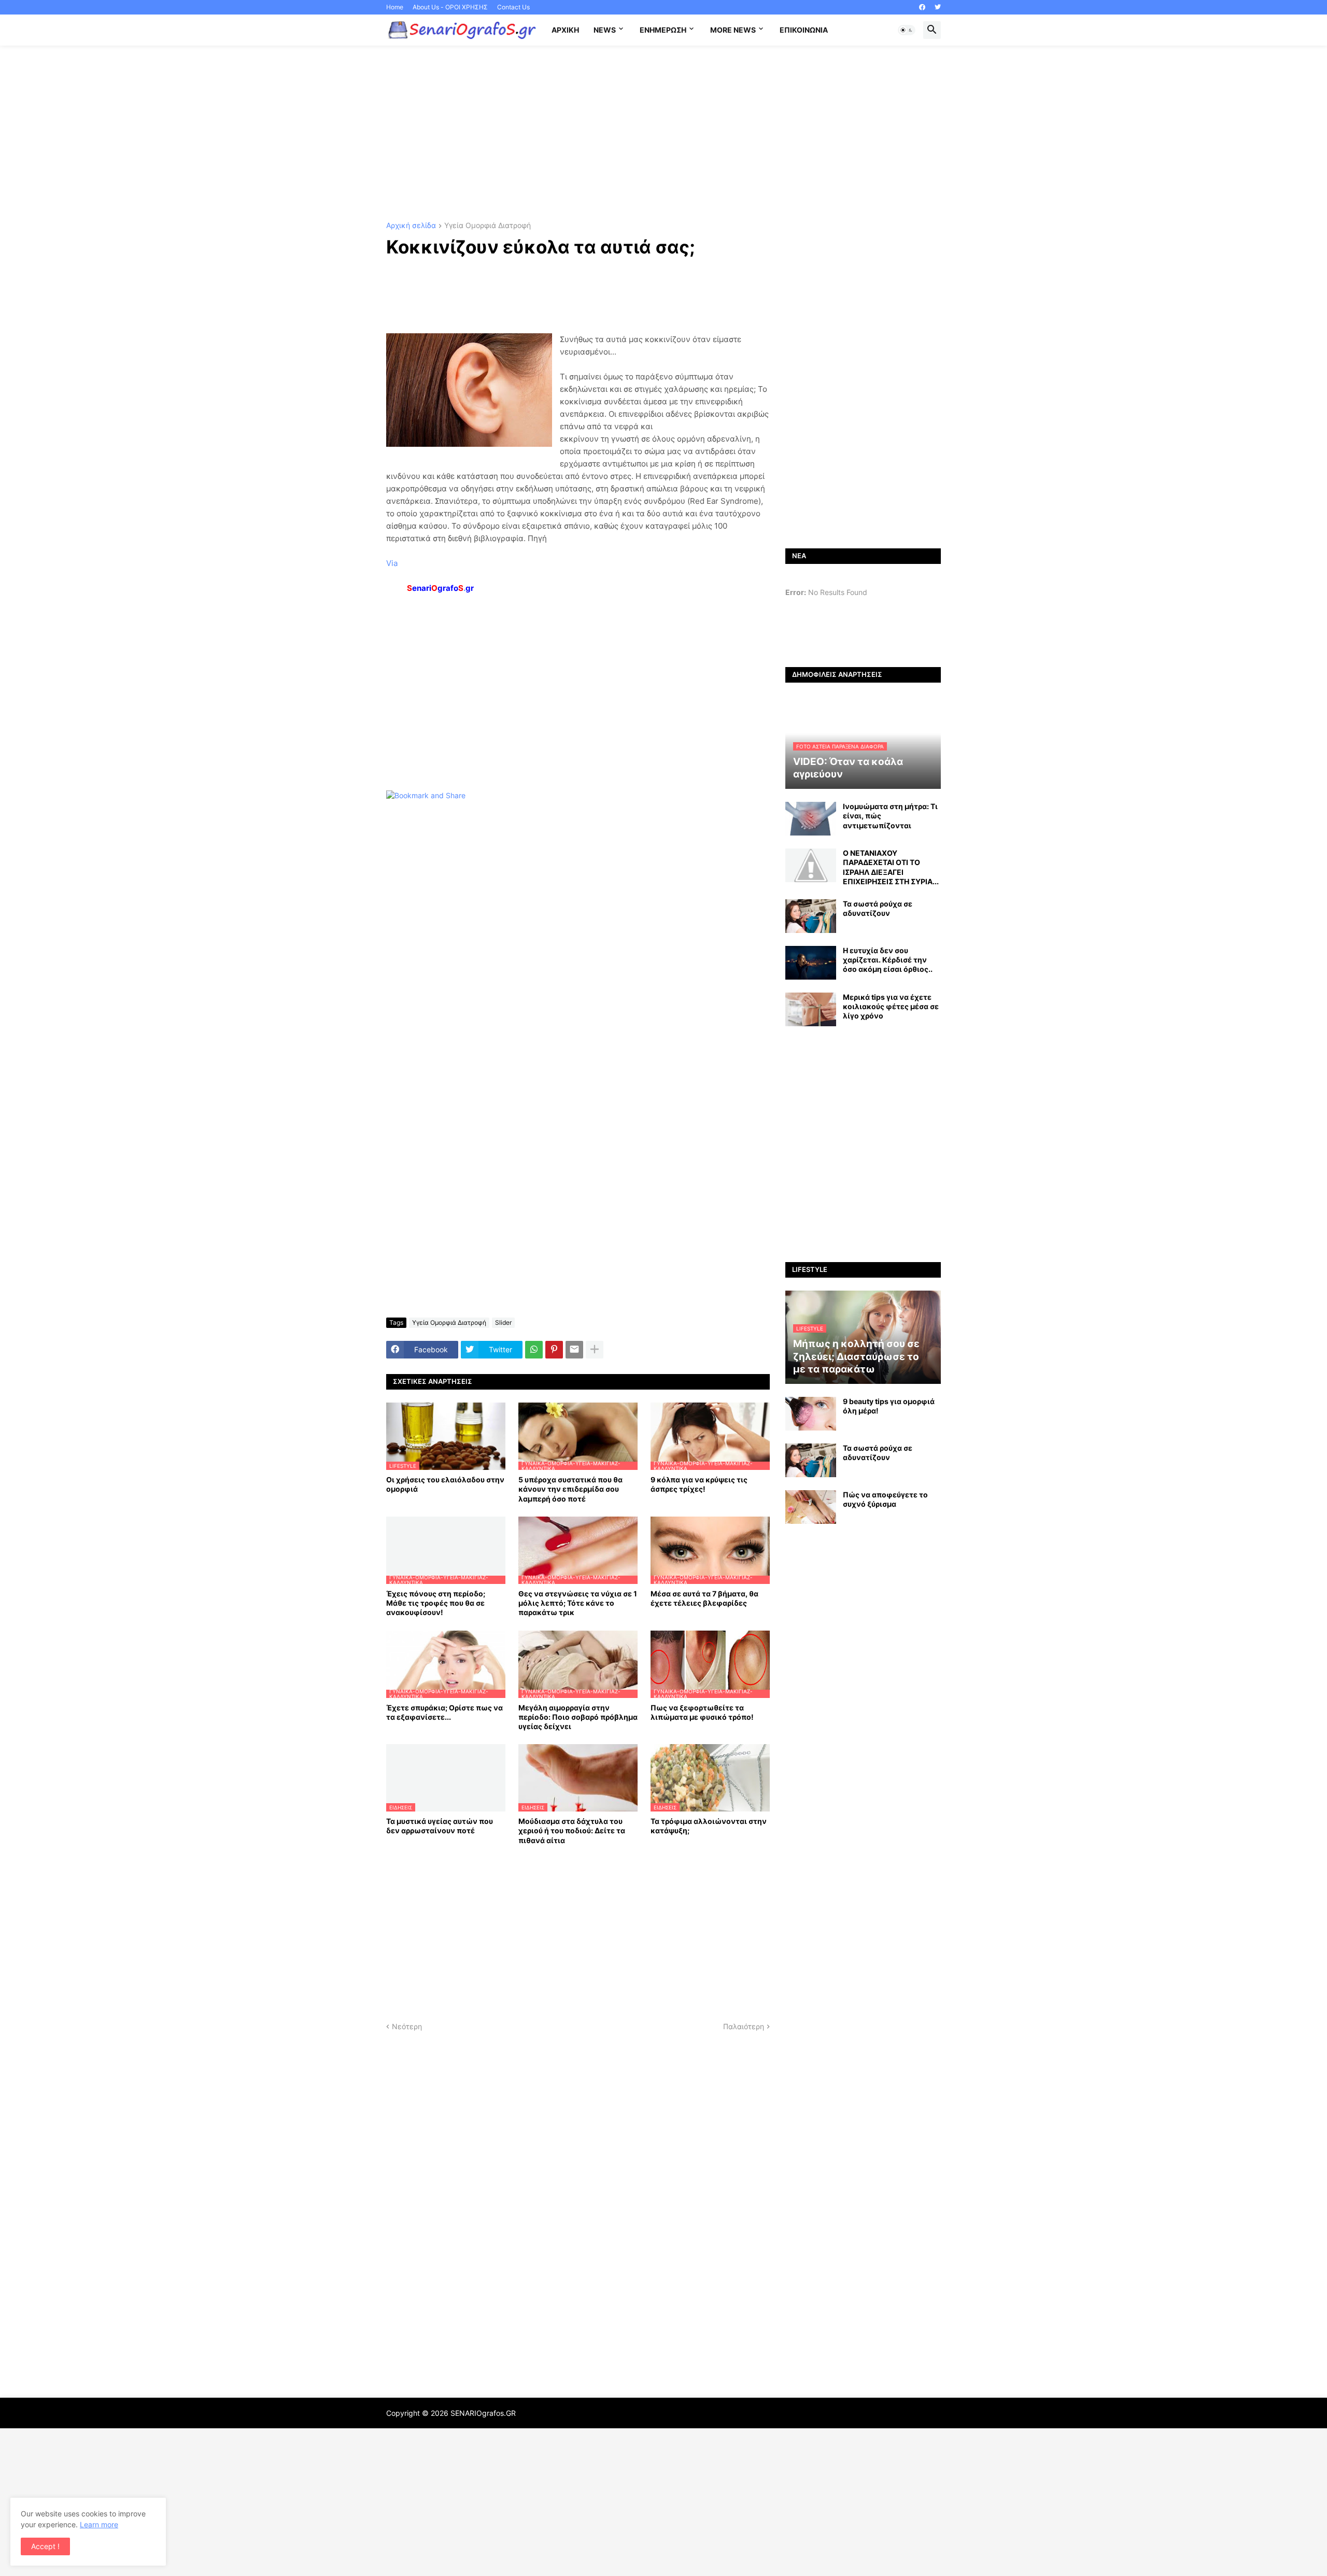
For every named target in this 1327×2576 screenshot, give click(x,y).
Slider (503, 1322)
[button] (907, 30)
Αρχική (565, 30)
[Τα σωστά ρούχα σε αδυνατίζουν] (811, 916)
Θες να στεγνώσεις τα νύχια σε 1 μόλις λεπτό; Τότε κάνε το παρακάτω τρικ (578, 1603)
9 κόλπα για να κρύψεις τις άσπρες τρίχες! (699, 1484)
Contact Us (513, 7)
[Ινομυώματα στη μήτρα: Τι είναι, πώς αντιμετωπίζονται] (811, 819)
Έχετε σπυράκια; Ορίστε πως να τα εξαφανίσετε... (444, 1712)
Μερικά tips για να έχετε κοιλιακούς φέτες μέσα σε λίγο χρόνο (891, 1006)
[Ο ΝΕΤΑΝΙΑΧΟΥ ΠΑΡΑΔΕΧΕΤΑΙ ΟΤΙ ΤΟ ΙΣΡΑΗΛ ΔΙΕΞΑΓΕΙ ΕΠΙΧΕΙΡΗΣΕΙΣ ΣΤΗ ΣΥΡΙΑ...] (811, 865)
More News (733, 30)
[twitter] (938, 7)
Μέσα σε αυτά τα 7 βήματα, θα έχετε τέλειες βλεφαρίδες (704, 1598)
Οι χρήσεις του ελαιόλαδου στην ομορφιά (445, 1484)
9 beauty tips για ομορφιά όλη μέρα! (889, 1406)
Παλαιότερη (744, 2026)
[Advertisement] (663, 134)
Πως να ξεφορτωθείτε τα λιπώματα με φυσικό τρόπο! (702, 1712)
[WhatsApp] (534, 1350)
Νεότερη (407, 2026)
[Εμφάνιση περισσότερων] (595, 1350)
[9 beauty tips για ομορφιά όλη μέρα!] (811, 1414)
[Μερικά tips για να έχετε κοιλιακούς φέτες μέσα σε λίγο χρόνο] (811, 1009)
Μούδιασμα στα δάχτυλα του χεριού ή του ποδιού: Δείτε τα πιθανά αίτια (572, 1830)
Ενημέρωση (663, 30)
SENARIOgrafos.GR (483, 2413)
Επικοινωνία (804, 30)
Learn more (99, 2524)
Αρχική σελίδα (411, 226)
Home (395, 7)
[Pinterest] (554, 1350)
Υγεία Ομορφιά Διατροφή (488, 226)
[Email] (574, 1350)
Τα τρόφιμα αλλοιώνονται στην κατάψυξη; (709, 1826)
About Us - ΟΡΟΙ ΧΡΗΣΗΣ (450, 7)
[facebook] (922, 7)
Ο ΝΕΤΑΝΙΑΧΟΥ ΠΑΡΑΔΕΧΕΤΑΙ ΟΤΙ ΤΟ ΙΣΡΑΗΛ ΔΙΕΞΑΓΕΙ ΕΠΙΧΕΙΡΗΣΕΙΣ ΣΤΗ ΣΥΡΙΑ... (891, 867)
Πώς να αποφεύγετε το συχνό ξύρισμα (885, 1499)
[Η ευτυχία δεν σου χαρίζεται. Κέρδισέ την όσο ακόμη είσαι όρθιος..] (811, 963)
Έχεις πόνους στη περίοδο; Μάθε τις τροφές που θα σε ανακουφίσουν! (436, 1603)
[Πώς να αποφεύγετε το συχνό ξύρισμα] (811, 1507)
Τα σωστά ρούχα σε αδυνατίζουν (878, 908)
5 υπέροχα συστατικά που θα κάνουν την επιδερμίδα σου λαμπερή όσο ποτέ (570, 1489)
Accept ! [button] (45, 2546)
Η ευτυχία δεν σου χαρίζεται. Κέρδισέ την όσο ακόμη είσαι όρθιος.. (888, 960)
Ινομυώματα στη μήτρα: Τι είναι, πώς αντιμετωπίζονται (890, 816)
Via (392, 563)
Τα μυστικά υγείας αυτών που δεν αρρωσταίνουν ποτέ (440, 1826)
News (605, 30)
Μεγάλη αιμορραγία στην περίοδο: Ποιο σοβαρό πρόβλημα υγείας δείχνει (578, 1717)
